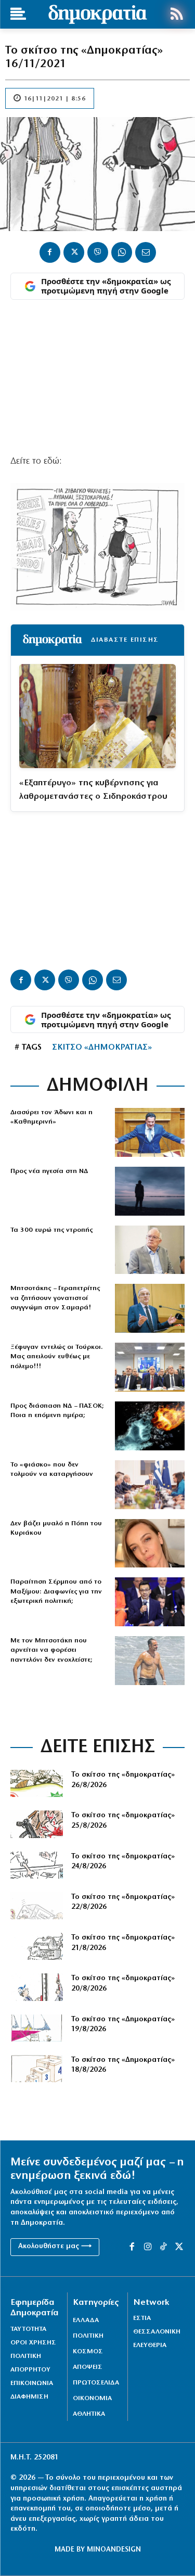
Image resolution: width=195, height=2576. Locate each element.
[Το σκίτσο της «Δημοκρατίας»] (37, 2069)
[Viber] (98, 252)
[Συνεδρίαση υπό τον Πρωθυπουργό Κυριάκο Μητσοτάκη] (150, 1485)
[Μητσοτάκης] (150, 1661)
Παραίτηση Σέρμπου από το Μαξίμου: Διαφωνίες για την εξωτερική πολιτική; (56, 1591)
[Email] (146, 252)
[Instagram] (148, 2247)
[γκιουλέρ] (150, 1367)
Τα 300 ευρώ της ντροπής (51, 1230)
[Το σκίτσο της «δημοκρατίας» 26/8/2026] (37, 1783)
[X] (74, 252)
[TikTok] (163, 2247)
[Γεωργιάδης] (150, 1132)
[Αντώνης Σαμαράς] (150, 1308)
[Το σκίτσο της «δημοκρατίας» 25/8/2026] (37, 1824)
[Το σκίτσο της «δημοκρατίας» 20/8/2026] (37, 1987)
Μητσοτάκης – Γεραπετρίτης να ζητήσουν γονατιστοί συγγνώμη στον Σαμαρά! (55, 1298)
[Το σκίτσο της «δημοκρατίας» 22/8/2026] (37, 1906)
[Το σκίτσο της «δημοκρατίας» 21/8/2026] (37, 1946)
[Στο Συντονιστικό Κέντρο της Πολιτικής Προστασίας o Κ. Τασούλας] (150, 1250)
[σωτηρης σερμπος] (150, 1602)
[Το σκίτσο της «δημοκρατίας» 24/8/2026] (37, 1865)
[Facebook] (50, 252)
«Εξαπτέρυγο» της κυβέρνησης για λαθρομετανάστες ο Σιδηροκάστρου (93, 790)
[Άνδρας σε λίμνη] (150, 1191)
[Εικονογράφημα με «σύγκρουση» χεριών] (150, 1426)
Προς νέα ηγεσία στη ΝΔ (49, 1171)
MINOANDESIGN (114, 2550)
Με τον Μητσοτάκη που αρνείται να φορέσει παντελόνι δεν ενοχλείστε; (51, 1650)
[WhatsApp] (122, 252)
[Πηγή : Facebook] (150, 1544)
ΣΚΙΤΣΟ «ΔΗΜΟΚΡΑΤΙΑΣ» (102, 1048)
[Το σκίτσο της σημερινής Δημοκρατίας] (37, 2028)
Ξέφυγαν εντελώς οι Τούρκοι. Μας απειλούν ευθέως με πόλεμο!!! (57, 1356)
